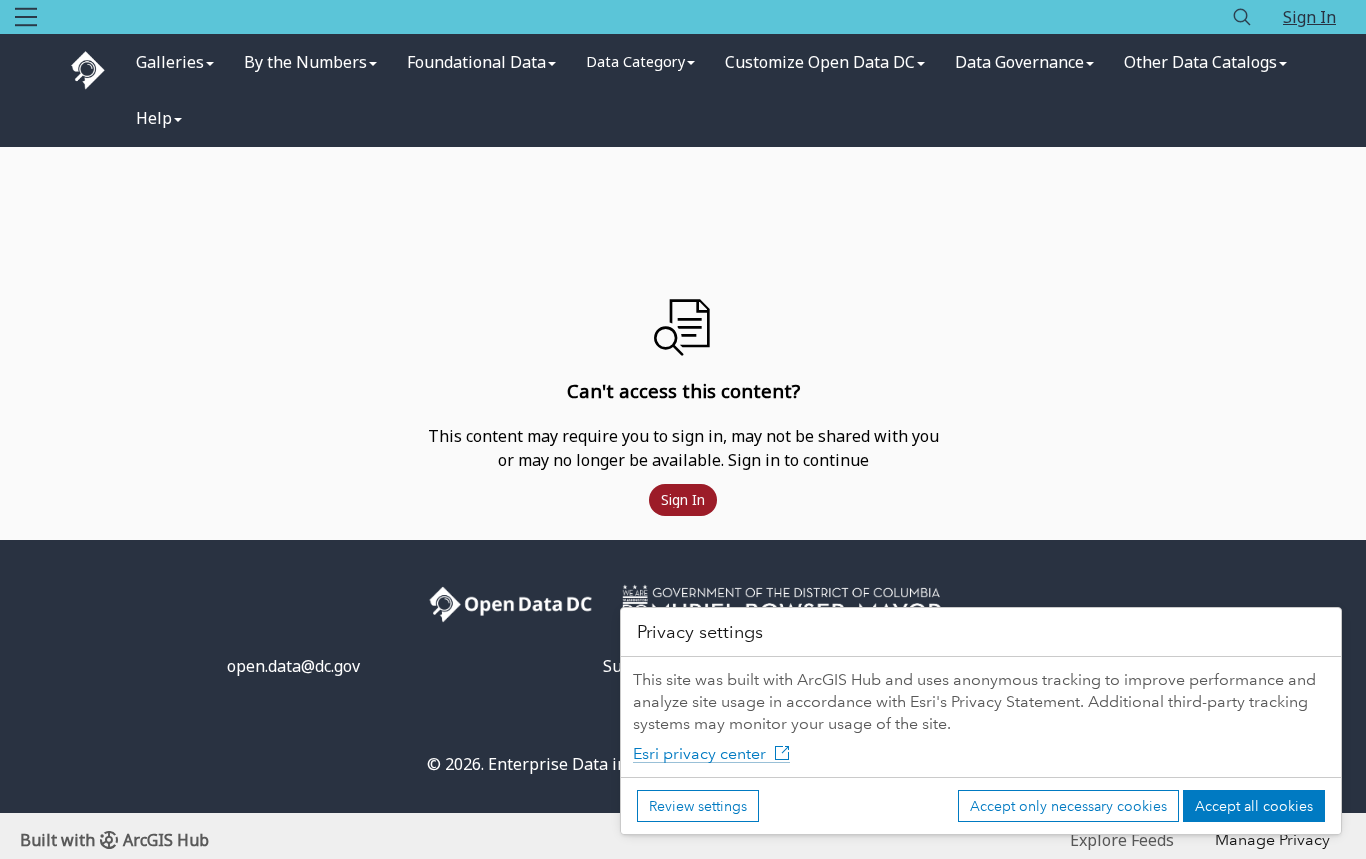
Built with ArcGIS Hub (114, 840)
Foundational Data (476, 62)
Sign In (1309, 17)
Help (154, 118)
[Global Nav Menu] (26, 17)
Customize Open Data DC (820, 62)
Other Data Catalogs (1200, 62)
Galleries (170, 62)
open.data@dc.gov (293, 666)
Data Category (635, 61)
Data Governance (1019, 62)
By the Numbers (305, 62)
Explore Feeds (1122, 840)
